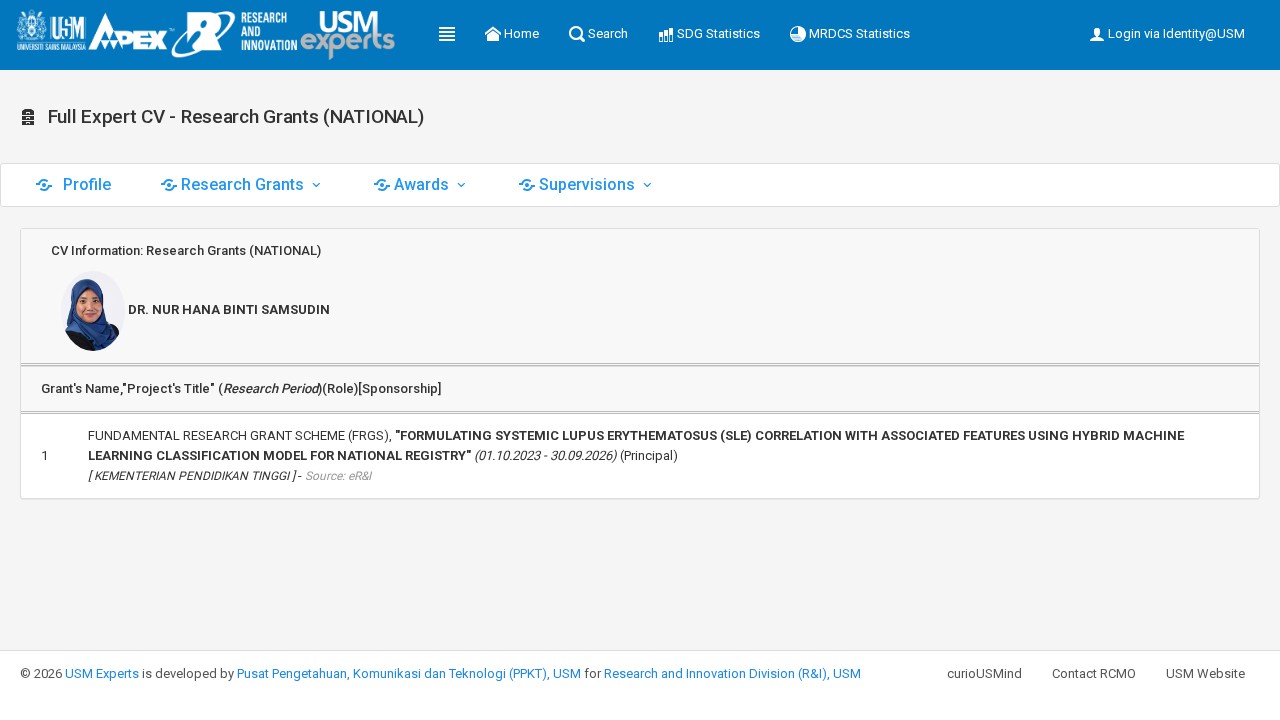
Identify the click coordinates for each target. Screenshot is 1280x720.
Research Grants (242, 184)
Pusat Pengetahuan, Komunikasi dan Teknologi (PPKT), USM (409, 673)
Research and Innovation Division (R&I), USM (732, 673)
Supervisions (587, 184)
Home (520, 33)
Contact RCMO (1094, 673)
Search (606, 33)
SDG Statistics (717, 33)
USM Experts (102, 673)
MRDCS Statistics (858, 33)
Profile (85, 184)
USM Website (1205, 673)
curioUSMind (984, 673)
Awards (421, 184)
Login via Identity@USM (1175, 33)
